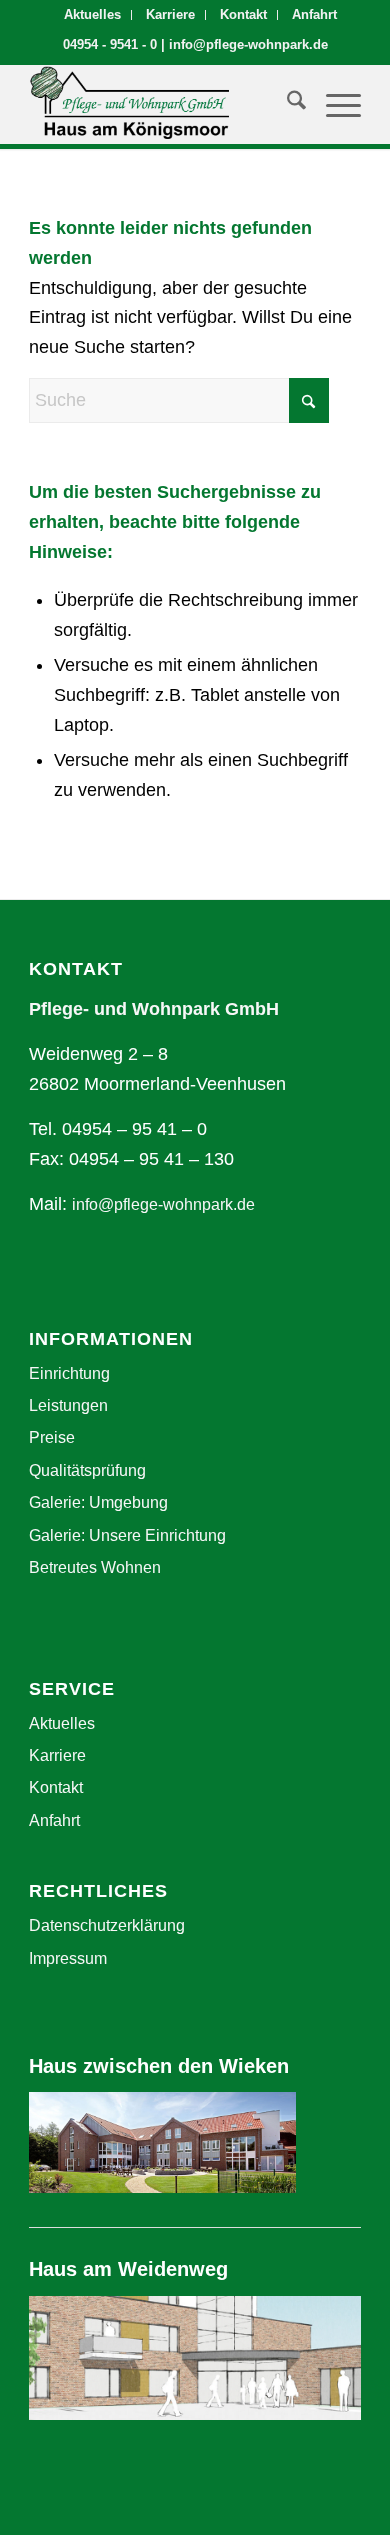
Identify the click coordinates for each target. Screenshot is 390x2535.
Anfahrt (314, 14)
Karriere (170, 14)
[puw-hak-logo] (161, 104)
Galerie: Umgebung (98, 1502)
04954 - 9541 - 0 (110, 44)
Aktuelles (92, 14)
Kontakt (243, 14)
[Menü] (333, 104)
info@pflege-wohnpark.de (248, 44)
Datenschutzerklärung (107, 1925)
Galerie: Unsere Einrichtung (127, 1535)
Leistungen (68, 1405)
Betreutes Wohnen (95, 1567)
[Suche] (286, 104)
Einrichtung (69, 1373)
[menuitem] (93, 15)
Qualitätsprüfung (87, 1470)
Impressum (68, 1958)
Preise (52, 1437)
